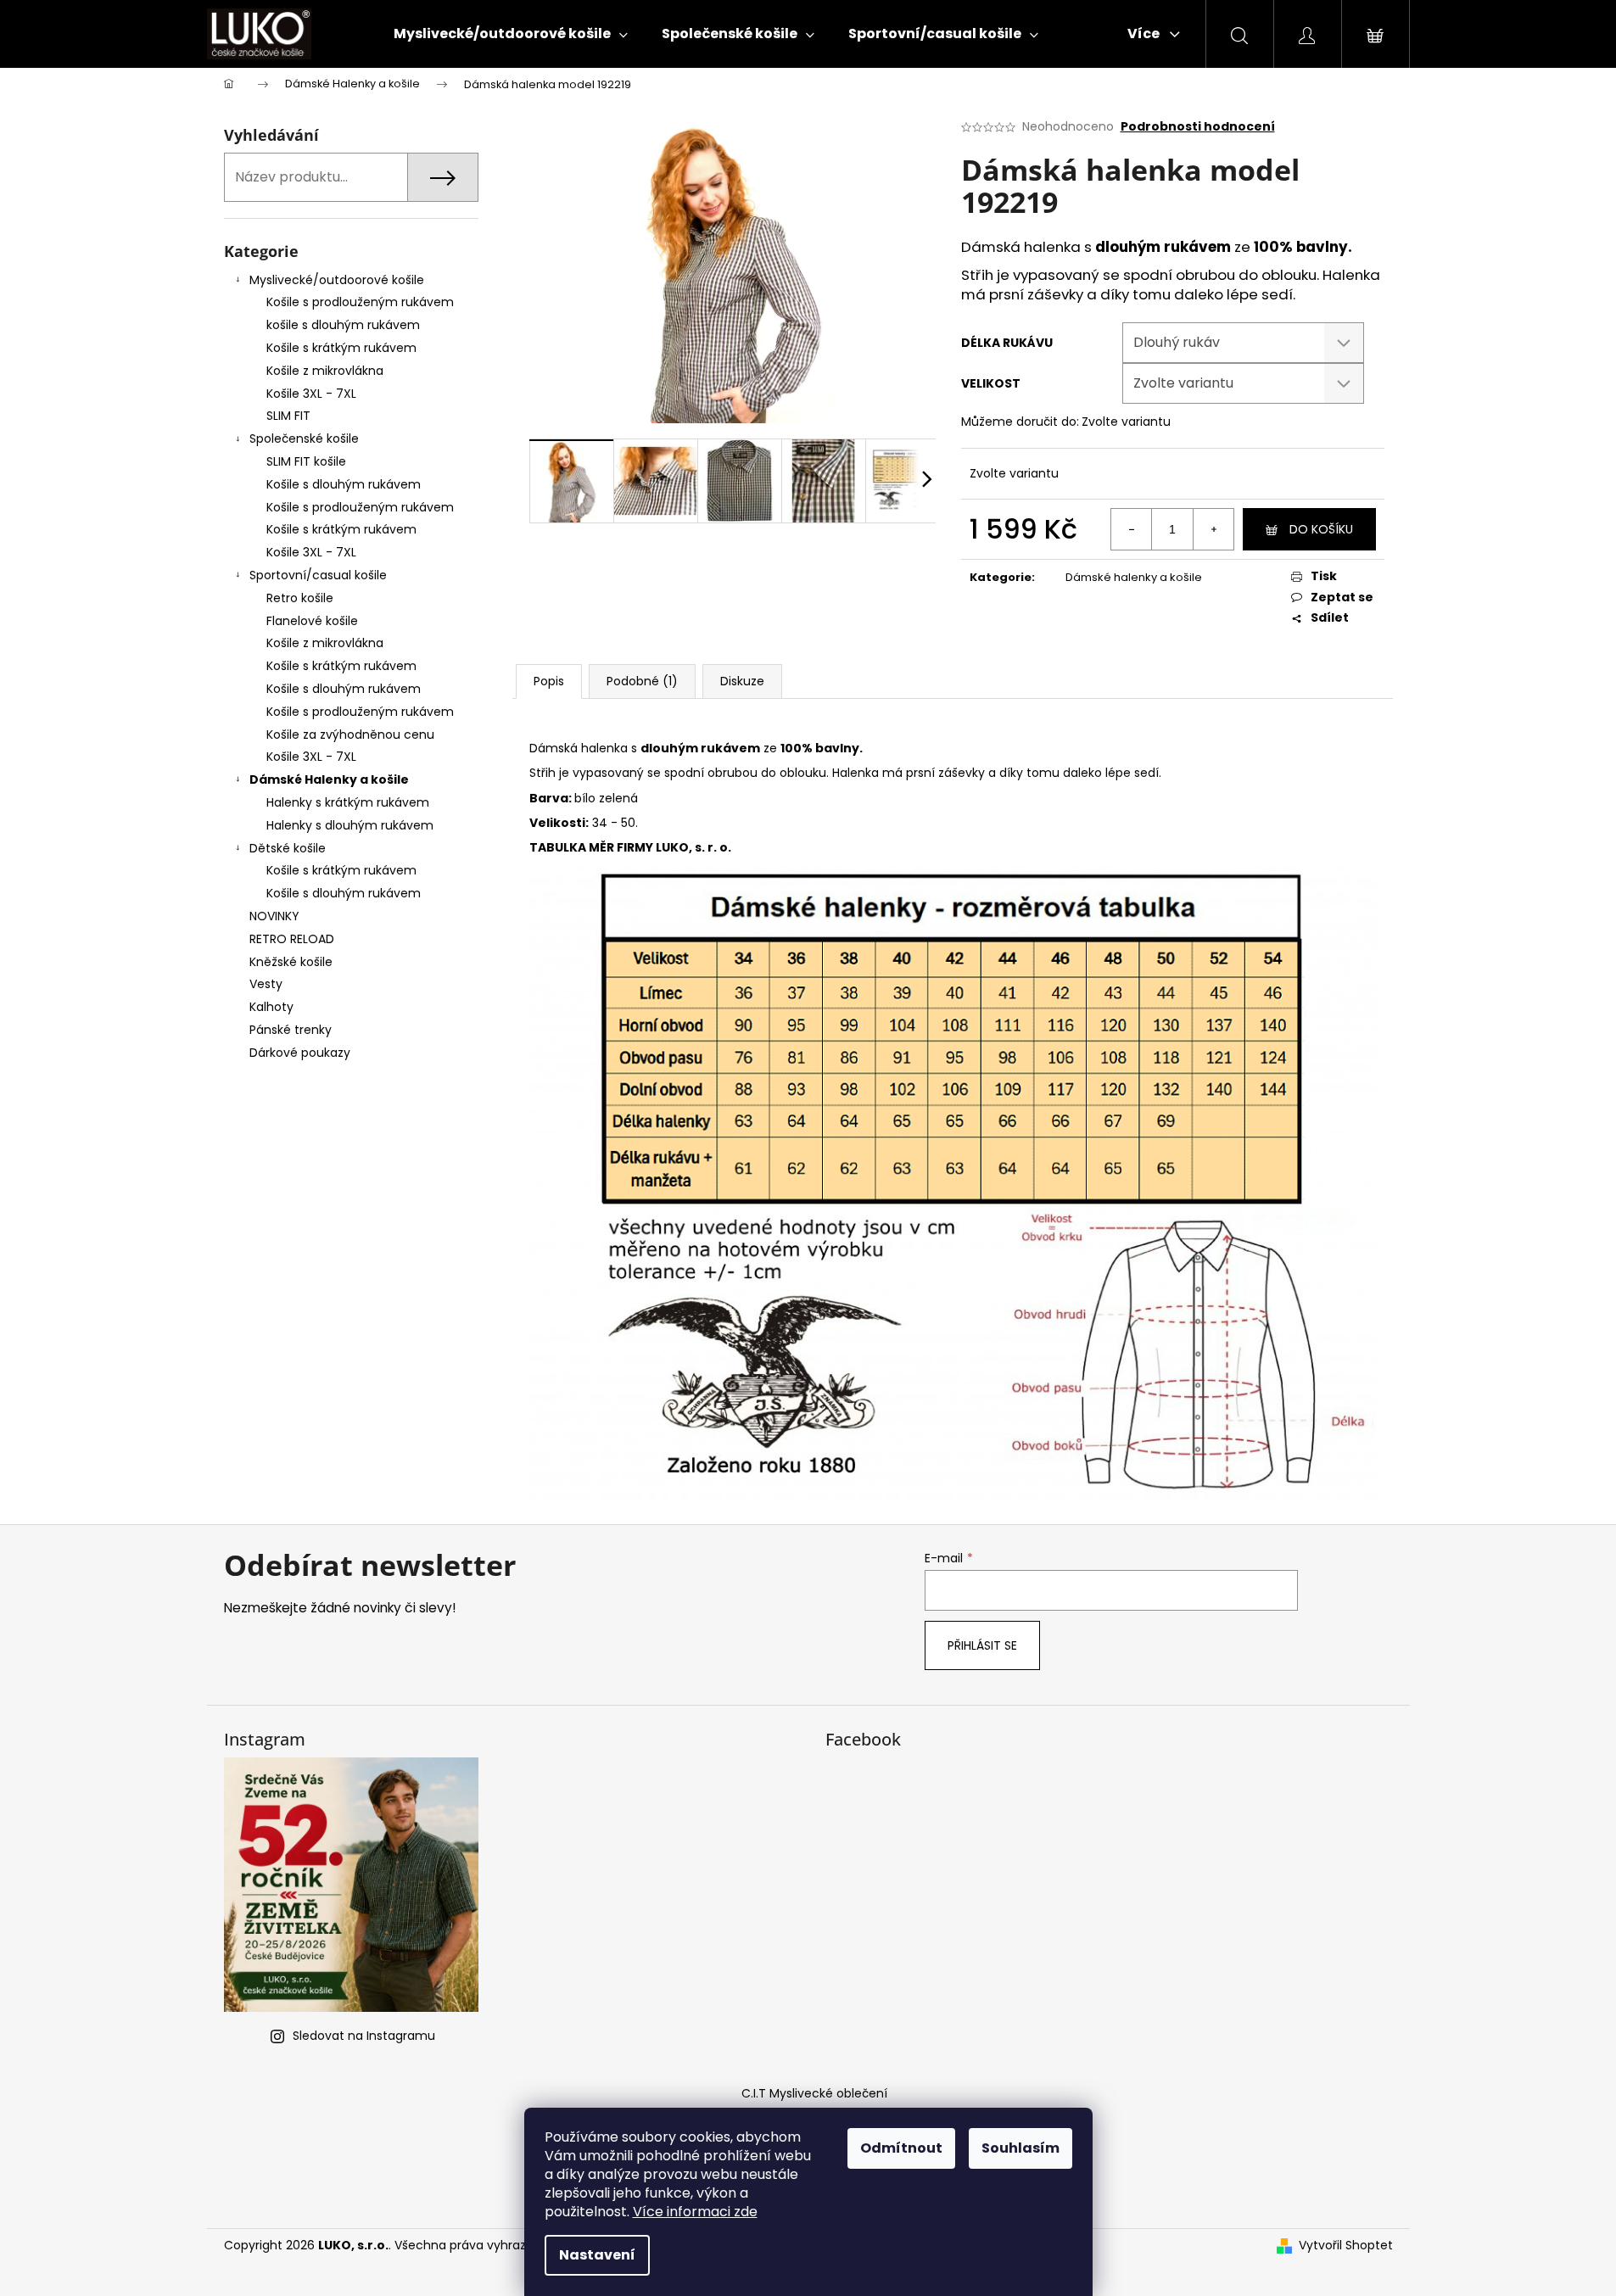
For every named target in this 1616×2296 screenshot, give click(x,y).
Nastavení (597, 2255)
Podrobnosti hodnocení (1198, 127)
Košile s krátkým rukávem (341, 348)
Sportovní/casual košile (318, 575)
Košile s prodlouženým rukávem (360, 302)
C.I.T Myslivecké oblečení (814, 2093)
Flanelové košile (312, 621)
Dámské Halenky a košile (329, 779)
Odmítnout (901, 2148)
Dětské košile (288, 848)
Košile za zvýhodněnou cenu (350, 735)
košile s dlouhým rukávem (343, 325)
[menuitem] (511, 34)
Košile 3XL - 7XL (311, 394)
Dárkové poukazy (300, 1053)
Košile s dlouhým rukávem (344, 484)
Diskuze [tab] (742, 681)
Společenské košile (304, 439)
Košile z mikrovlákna (325, 371)
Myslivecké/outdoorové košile (337, 280)
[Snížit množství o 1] (1132, 529)
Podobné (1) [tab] (642, 681)
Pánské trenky (291, 1030)
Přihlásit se (982, 1645)
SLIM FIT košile (306, 461)
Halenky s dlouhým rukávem (350, 825)
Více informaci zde (695, 2212)
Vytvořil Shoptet (1346, 2246)
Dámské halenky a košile (1134, 577)
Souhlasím (1020, 2148)
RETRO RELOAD (292, 939)
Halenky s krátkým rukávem (348, 802)
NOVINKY (274, 916)
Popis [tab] (549, 681)
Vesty (266, 984)
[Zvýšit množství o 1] (1213, 529)
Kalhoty (271, 1007)
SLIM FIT (288, 416)
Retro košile (300, 598)
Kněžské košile (291, 962)
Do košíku (1321, 529)
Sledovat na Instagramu (364, 2036)
